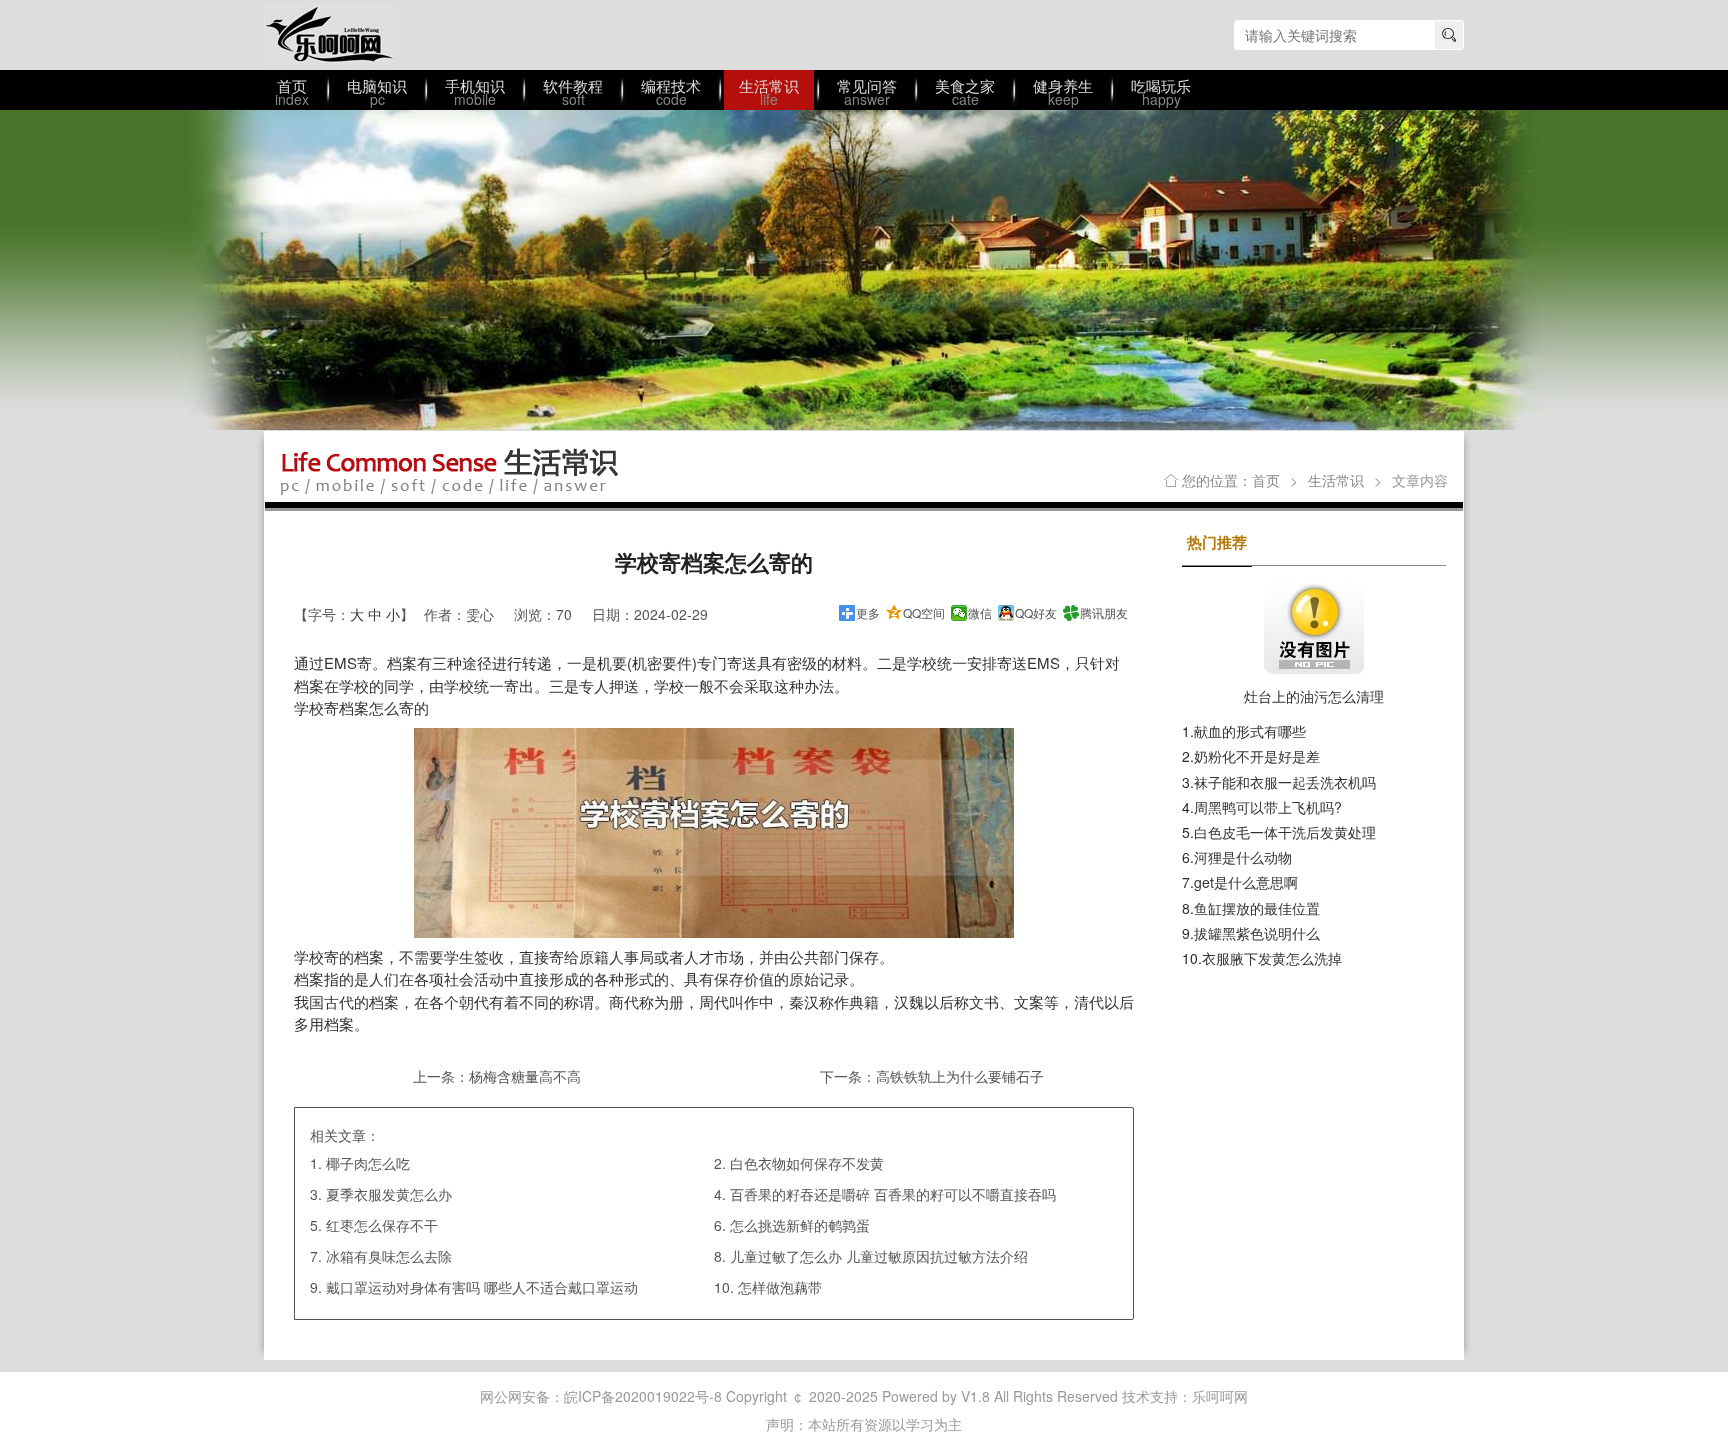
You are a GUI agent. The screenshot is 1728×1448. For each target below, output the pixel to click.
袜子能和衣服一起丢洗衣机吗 (1285, 782)
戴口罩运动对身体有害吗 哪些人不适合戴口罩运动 (482, 1287)
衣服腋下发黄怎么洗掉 (1272, 958)
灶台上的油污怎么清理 (1314, 696)
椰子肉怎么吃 (368, 1163)
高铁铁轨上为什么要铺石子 (960, 1076)
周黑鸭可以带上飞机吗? (1268, 807)
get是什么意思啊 (1246, 882)
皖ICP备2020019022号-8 (643, 1396)
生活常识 (1336, 480)
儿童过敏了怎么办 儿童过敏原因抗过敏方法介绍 (879, 1256)
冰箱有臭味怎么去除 (389, 1256)
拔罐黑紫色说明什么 (1257, 933)
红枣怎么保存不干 (382, 1225)
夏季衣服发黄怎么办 (389, 1194)
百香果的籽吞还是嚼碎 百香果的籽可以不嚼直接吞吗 (893, 1194)
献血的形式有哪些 (1250, 731)
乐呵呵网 (329, 35)
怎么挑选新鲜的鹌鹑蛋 (800, 1225)
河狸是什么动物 (1243, 857)
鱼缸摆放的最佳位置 (1257, 908)
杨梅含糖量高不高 (525, 1076)
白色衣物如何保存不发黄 (807, 1163)
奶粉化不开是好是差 (1257, 756)
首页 (1266, 480)
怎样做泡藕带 (780, 1287)
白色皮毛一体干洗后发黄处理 (1285, 832)
